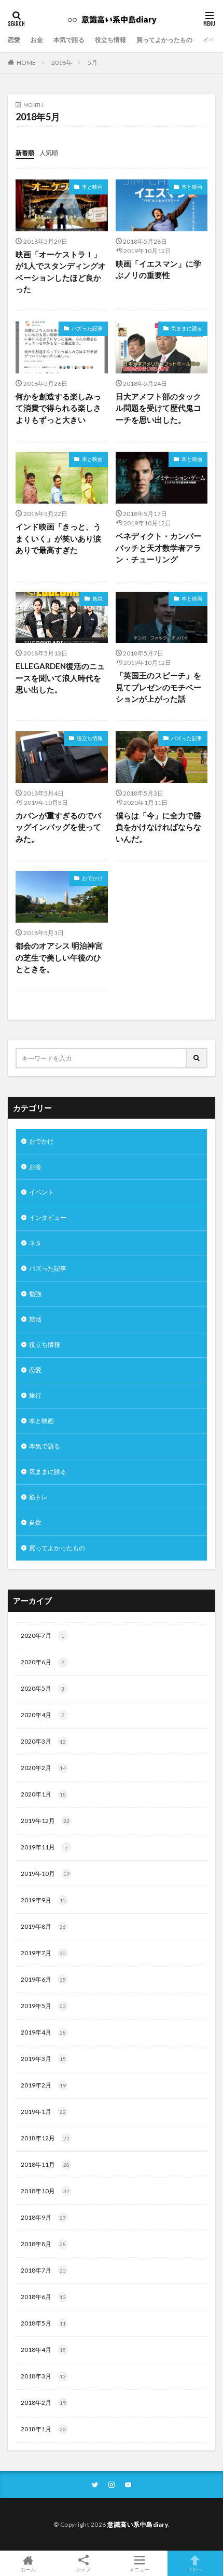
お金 (37, 40)
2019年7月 (43, 1953)
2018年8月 (43, 2244)
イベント (41, 1192)
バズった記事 (87, 328)
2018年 (62, 62)
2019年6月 (43, 1979)
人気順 (49, 153)
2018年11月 (45, 2164)
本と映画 (92, 187)
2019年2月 (43, 2085)
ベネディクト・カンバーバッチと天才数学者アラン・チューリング (158, 547)
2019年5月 (43, 2006)
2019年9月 (43, 1900)
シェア (83, 2569)
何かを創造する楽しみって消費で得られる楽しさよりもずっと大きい (58, 408)
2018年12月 (45, 2138)
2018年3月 (43, 2376)
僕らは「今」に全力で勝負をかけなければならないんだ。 (158, 827)
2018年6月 (43, 2297)
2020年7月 (43, 1635)
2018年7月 (43, 2270)
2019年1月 (43, 2112)
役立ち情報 (110, 40)
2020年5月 (43, 1688)
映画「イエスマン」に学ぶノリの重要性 (158, 269)
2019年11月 (44, 1847)
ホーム (28, 2569)
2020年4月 (43, 1715)
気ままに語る (187, 328)
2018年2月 (43, 2403)
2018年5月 (43, 2323)
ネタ (35, 1243)
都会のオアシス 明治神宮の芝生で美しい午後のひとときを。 (59, 957)
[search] (197, 1058)
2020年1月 (43, 1794)
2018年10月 (45, 2191)
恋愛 (14, 40)
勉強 (97, 598)
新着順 (25, 153)
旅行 (35, 1395)
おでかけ (92, 878)
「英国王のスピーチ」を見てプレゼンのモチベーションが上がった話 (158, 687)
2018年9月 (43, 2217)
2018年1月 (43, 2429)
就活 (35, 1319)
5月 (93, 62)
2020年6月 (43, 1662)
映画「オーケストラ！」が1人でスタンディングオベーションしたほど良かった (61, 272)
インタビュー (48, 1217)
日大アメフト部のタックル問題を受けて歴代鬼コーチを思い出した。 (158, 408)
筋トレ (38, 1497)
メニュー (140, 2569)
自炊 (35, 1522)
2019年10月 (45, 1874)
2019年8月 (43, 1926)
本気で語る (69, 40)
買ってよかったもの (164, 40)
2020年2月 (43, 1768)
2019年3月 (43, 2059)
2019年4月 (43, 2032)
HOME (26, 62)
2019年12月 (45, 1821)
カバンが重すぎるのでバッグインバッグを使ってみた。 (58, 827)
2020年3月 (43, 1741)
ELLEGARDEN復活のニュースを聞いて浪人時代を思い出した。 (60, 678)
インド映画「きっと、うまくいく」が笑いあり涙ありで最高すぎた (58, 538)
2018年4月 (43, 2350)
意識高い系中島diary (138, 2524)
